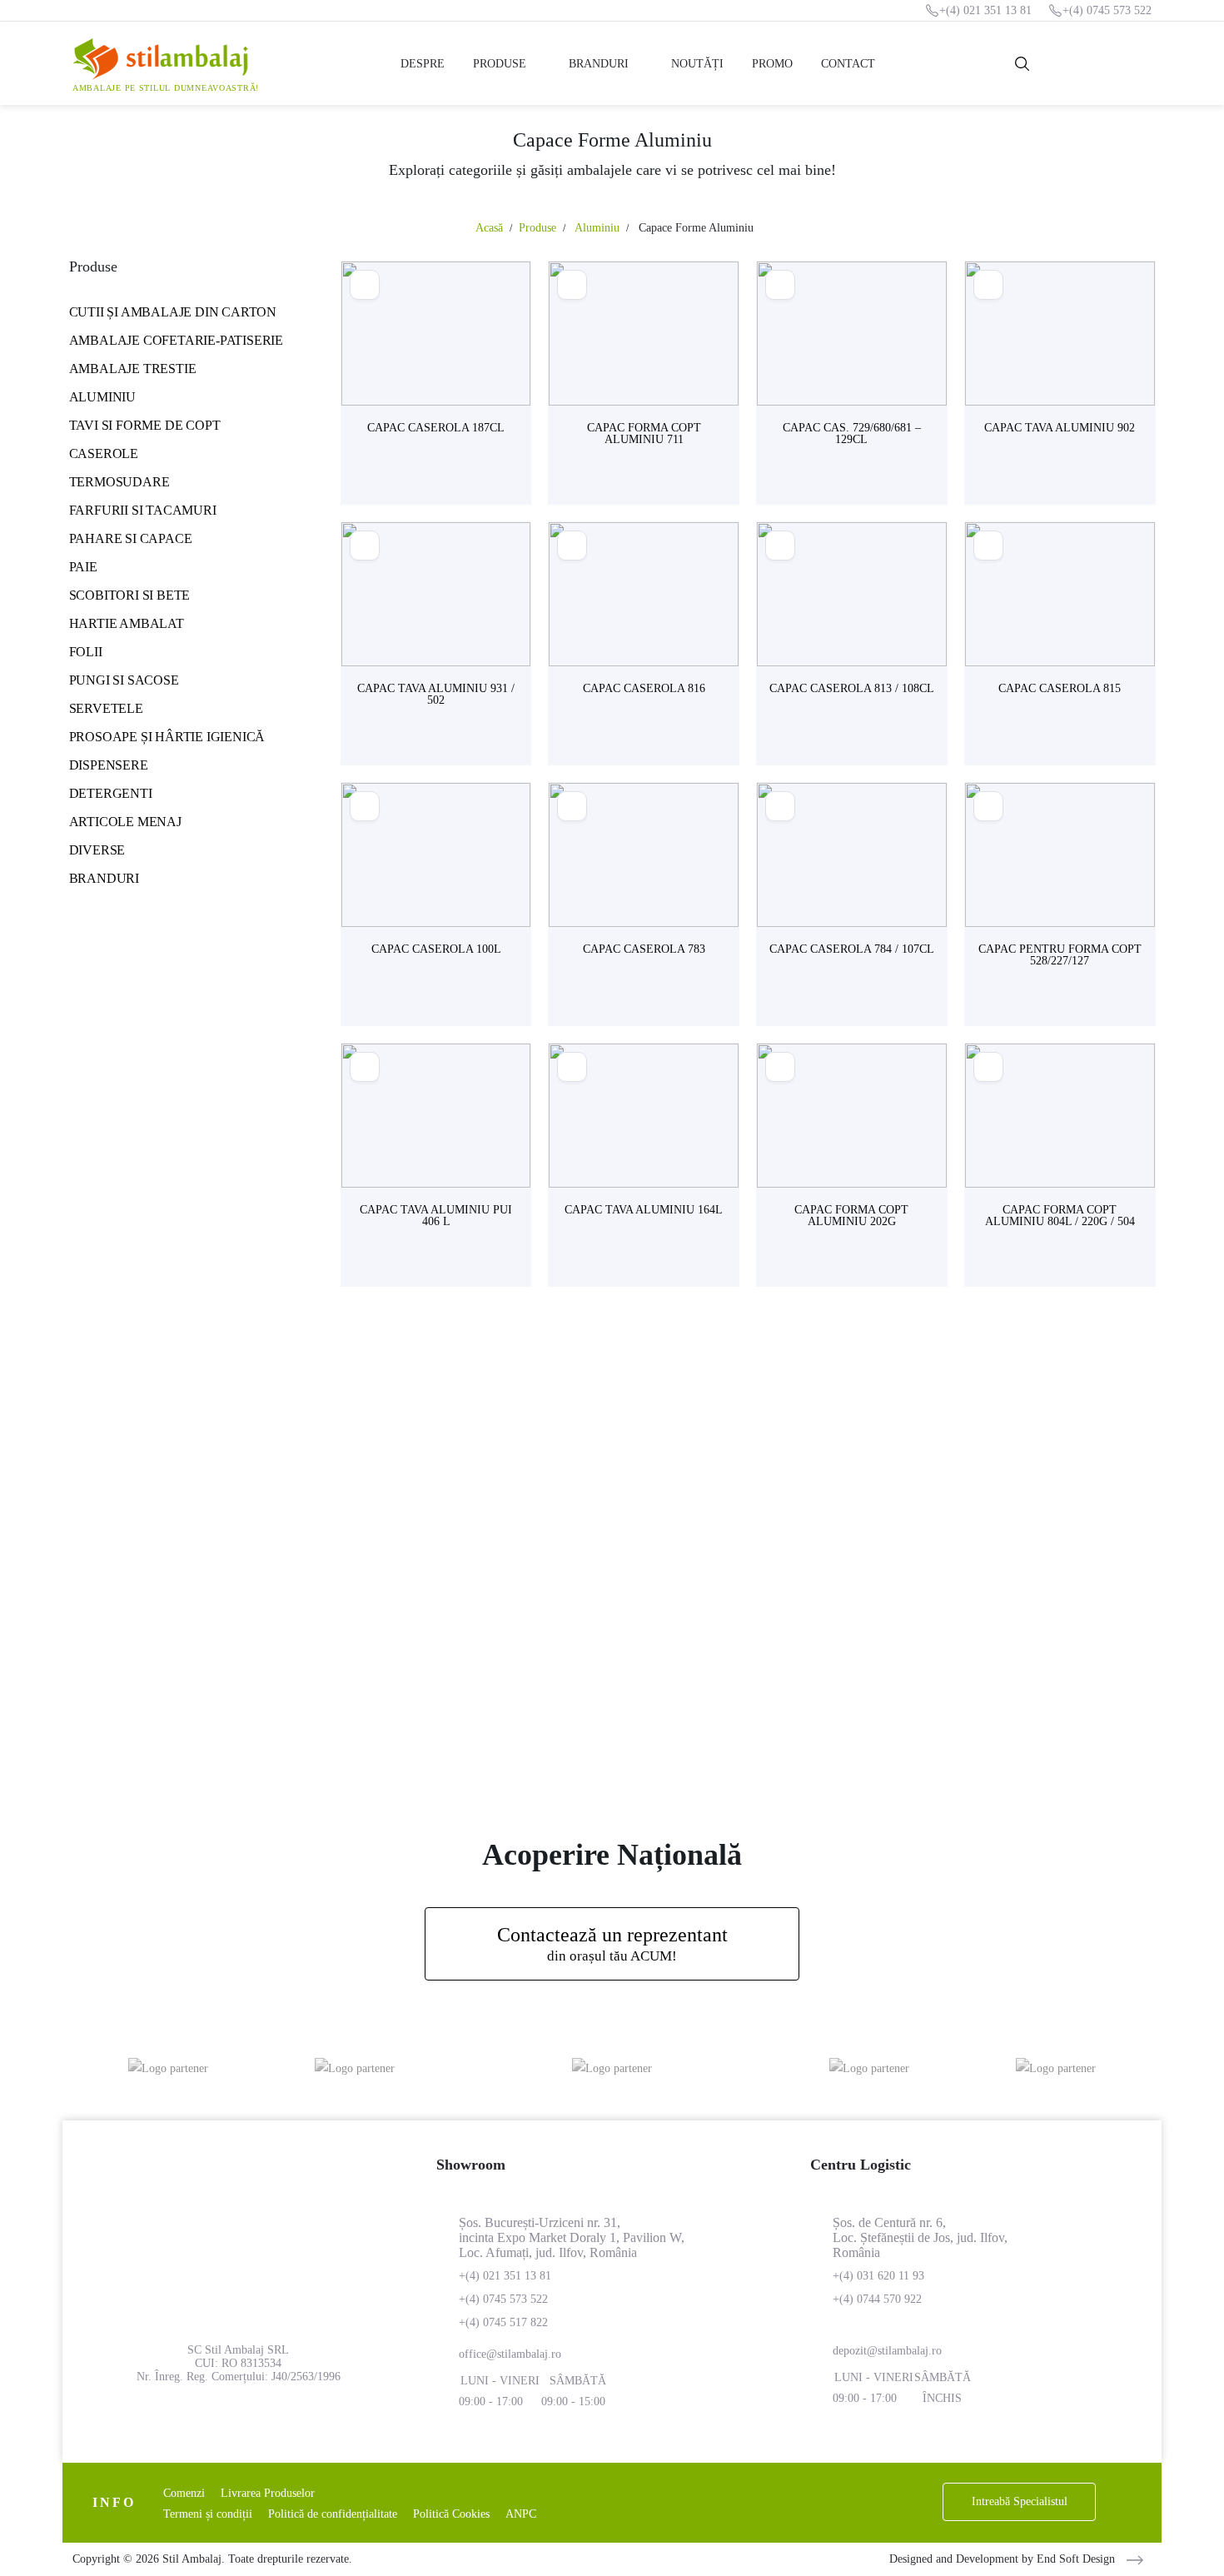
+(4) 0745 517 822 (503, 2322)
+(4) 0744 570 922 (877, 2299)
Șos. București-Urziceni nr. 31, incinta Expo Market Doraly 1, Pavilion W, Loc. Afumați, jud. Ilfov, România (572, 2237)
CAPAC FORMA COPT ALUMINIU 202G (851, 1216)
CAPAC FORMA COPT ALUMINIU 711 (644, 433)
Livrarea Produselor (268, 2493)
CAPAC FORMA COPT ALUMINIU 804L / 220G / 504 (1060, 1216)
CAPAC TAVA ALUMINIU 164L (644, 1210)
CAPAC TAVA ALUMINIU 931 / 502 (436, 694)
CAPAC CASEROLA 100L (436, 949)
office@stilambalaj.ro (510, 2354)
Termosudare (119, 482)
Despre (423, 64)
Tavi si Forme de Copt (145, 425)
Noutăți (697, 64)
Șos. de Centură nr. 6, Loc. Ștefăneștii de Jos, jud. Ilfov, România (920, 2237)
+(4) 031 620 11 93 (878, 2276)
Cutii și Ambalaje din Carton (173, 312)
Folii (86, 652)
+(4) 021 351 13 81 (985, 10)
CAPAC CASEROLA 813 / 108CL (852, 688)
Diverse (97, 850)
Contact (848, 64)
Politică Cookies (451, 2514)
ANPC (521, 2514)
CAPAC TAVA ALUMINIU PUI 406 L (436, 1216)
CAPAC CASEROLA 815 (1060, 688)
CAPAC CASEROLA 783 (644, 949)
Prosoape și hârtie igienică (167, 737)
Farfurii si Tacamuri (143, 510)
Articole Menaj (125, 822)
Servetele (106, 708)
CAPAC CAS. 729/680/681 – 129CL (852, 433)
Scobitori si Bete (130, 595)
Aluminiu (102, 397)
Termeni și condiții (208, 2514)
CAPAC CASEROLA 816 (644, 688)
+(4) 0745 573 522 (1107, 10)
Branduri (599, 64)
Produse (500, 64)
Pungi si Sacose (124, 680)
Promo (772, 64)
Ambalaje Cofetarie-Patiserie (176, 340)
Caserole (104, 453)
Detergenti (111, 793)
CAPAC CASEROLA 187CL (436, 428)
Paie (83, 567)
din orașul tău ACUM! (612, 1944)
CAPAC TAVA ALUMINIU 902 (1060, 428)
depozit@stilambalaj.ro (887, 2351)
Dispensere (109, 765)
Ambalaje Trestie (133, 369)
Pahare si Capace (131, 538)
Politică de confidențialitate (333, 2514)
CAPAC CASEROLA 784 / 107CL (852, 949)
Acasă (489, 228)
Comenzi (184, 2493)
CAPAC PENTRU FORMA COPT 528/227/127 (1060, 955)
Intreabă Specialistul (1020, 2501)
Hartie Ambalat (127, 623)
